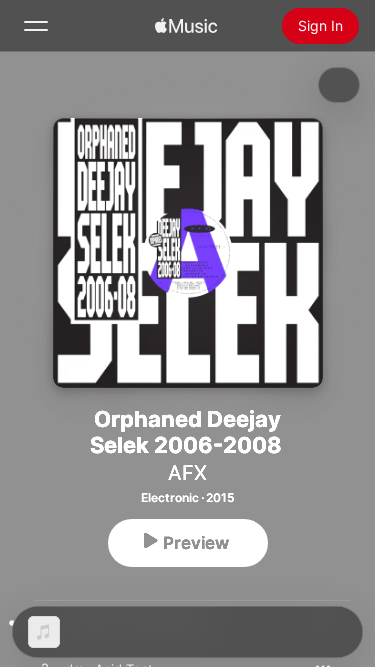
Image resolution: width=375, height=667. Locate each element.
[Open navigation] (36, 26)
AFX (187, 473)
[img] (186, 26)
